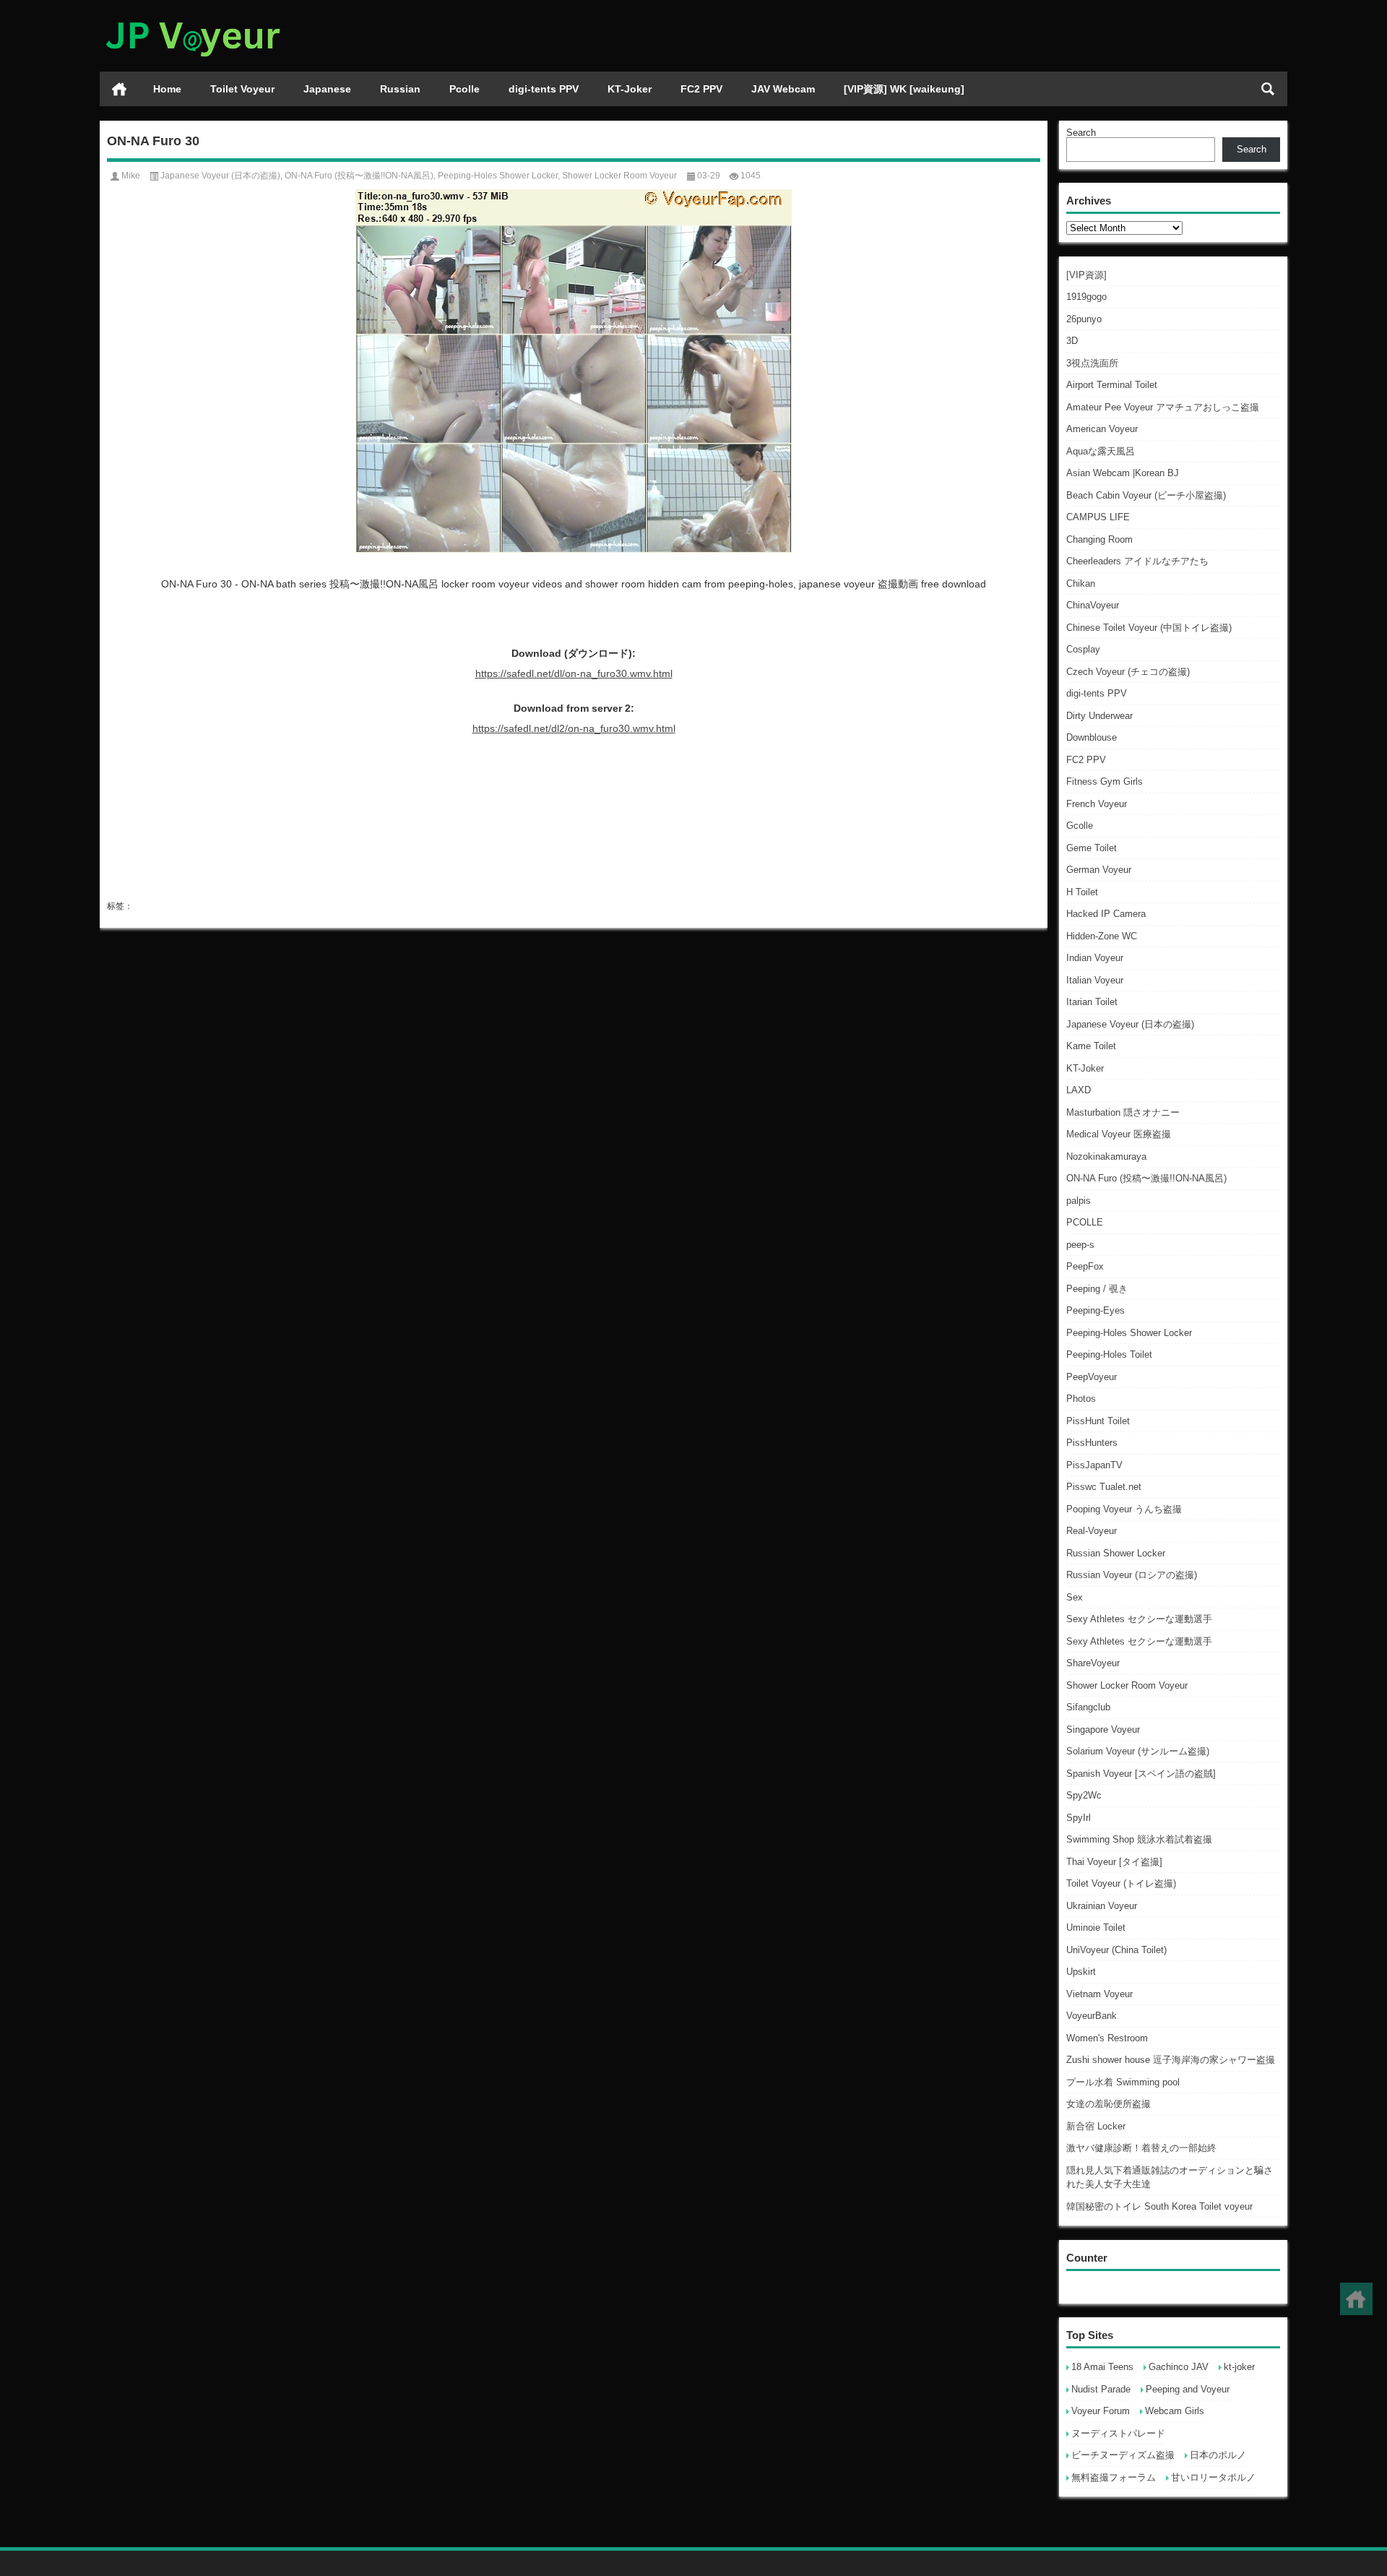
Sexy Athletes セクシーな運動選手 (1139, 1619)
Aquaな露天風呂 (1101, 451)
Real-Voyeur (1092, 1531)
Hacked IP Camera (1106, 914)
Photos (1081, 1399)
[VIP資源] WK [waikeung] (904, 89)
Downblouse (1092, 737)
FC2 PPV (701, 89)
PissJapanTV (1094, 1465)
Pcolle (465, 89)
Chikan (1081, 583)
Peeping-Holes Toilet (1109, 1354)
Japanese (327, 89)
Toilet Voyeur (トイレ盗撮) (1121, 1883)
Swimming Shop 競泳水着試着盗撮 (1139, 1839)
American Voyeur (1102, 429)
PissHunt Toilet (1098, 1421)
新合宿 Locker (1096, 2126)
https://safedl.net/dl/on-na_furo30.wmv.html (574, 673)
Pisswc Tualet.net (1104, 1487)
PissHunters (1092, 1443)
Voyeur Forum (1101, 2411)
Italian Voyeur (1095, 980)
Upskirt (1081, 1972)
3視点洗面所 (1092, 363)
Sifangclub (1088, 1707)
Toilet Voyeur (242, 89)
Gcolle (1080, 826)
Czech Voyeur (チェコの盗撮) (1128, 672)
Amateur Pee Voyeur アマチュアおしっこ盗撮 (1163, 407)
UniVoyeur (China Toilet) (1116, 1950)
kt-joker (1239, 2367)
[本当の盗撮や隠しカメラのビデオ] (192, 19)
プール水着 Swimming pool (1123, 2082)
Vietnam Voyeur (1099, 1994)
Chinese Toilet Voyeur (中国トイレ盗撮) (1149, 628)
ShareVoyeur (1093, 1663)
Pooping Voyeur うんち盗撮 (1124, 1509)
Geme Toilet (1092, 848)
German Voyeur (1099, 870)
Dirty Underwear (1099, 716)
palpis (1079, 1201)
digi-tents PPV (544, 89)
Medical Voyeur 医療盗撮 (1119, 1134)
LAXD (1079, 1090)
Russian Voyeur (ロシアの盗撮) (1132, 1575)
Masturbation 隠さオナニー (1123, 1112)
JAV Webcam (783, 89)
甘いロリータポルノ (1213, 2477)
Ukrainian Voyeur (1102, 1906)
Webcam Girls (1175, 2411)
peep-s (1080, 1245)
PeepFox (1085, 1266)
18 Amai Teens (1102, 2367)
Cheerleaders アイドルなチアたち (1137, 561)
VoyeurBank (1092, 2016)
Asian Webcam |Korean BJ (1123, 473)
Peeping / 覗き (1097, 1289)
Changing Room (1099, 539)
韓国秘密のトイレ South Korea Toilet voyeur (1159, 2206)
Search (1081, 133)
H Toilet (1082, 892)
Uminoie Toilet (1096, 1927)
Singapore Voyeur (1103, 1729)
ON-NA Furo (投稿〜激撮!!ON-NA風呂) (1146, 1178)
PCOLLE (1085, 1222)
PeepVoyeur (1092, 1377)
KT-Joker (630, 89)
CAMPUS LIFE (1098, 517)
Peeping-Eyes (1096, 1310)
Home (167, 89)
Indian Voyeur (1095, 958)
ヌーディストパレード (1118, 2433)
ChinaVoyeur (1093, 605)
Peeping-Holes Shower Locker (1129, 1333)
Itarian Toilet (1092, 1002)
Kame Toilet (1091, 1046)
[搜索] (1268, 89)
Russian (400, 89)
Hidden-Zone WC (1102, 936)
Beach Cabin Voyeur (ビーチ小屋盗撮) (1146, 495)
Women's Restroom (1107, 2038)
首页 (119, 89)
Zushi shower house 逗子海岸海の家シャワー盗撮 (1171, 2060)
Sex (1075, 1597)
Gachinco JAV (1179, 2367)
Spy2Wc (1084, 1795)
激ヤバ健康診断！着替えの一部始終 (1141, 2148)
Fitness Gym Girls (1105, 781)
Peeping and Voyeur (1188, 2389)
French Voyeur (1097, 804)
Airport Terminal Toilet (1112, 385)
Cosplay (1083, 649)
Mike (131, 176)
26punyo (1084, 319)
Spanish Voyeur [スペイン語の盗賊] (1141, 1774)
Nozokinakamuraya (1106, 1156)
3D (1072, 341)
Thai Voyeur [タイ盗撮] (1114, 1862)
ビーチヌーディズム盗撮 (1123, 2455)
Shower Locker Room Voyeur (1127, 1685)
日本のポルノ (1218, 2455)
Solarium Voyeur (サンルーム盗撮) (1138, 1751)
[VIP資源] (1086, 275)
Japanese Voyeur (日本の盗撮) (1130, 1024)
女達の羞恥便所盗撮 (1109, 2104)
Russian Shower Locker (1116, 1553)
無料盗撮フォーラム (1114, 2477)
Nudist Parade (1101, 2389)
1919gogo (1086, 297)
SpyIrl (1079, 1818)
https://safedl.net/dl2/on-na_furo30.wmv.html (574, 728)
